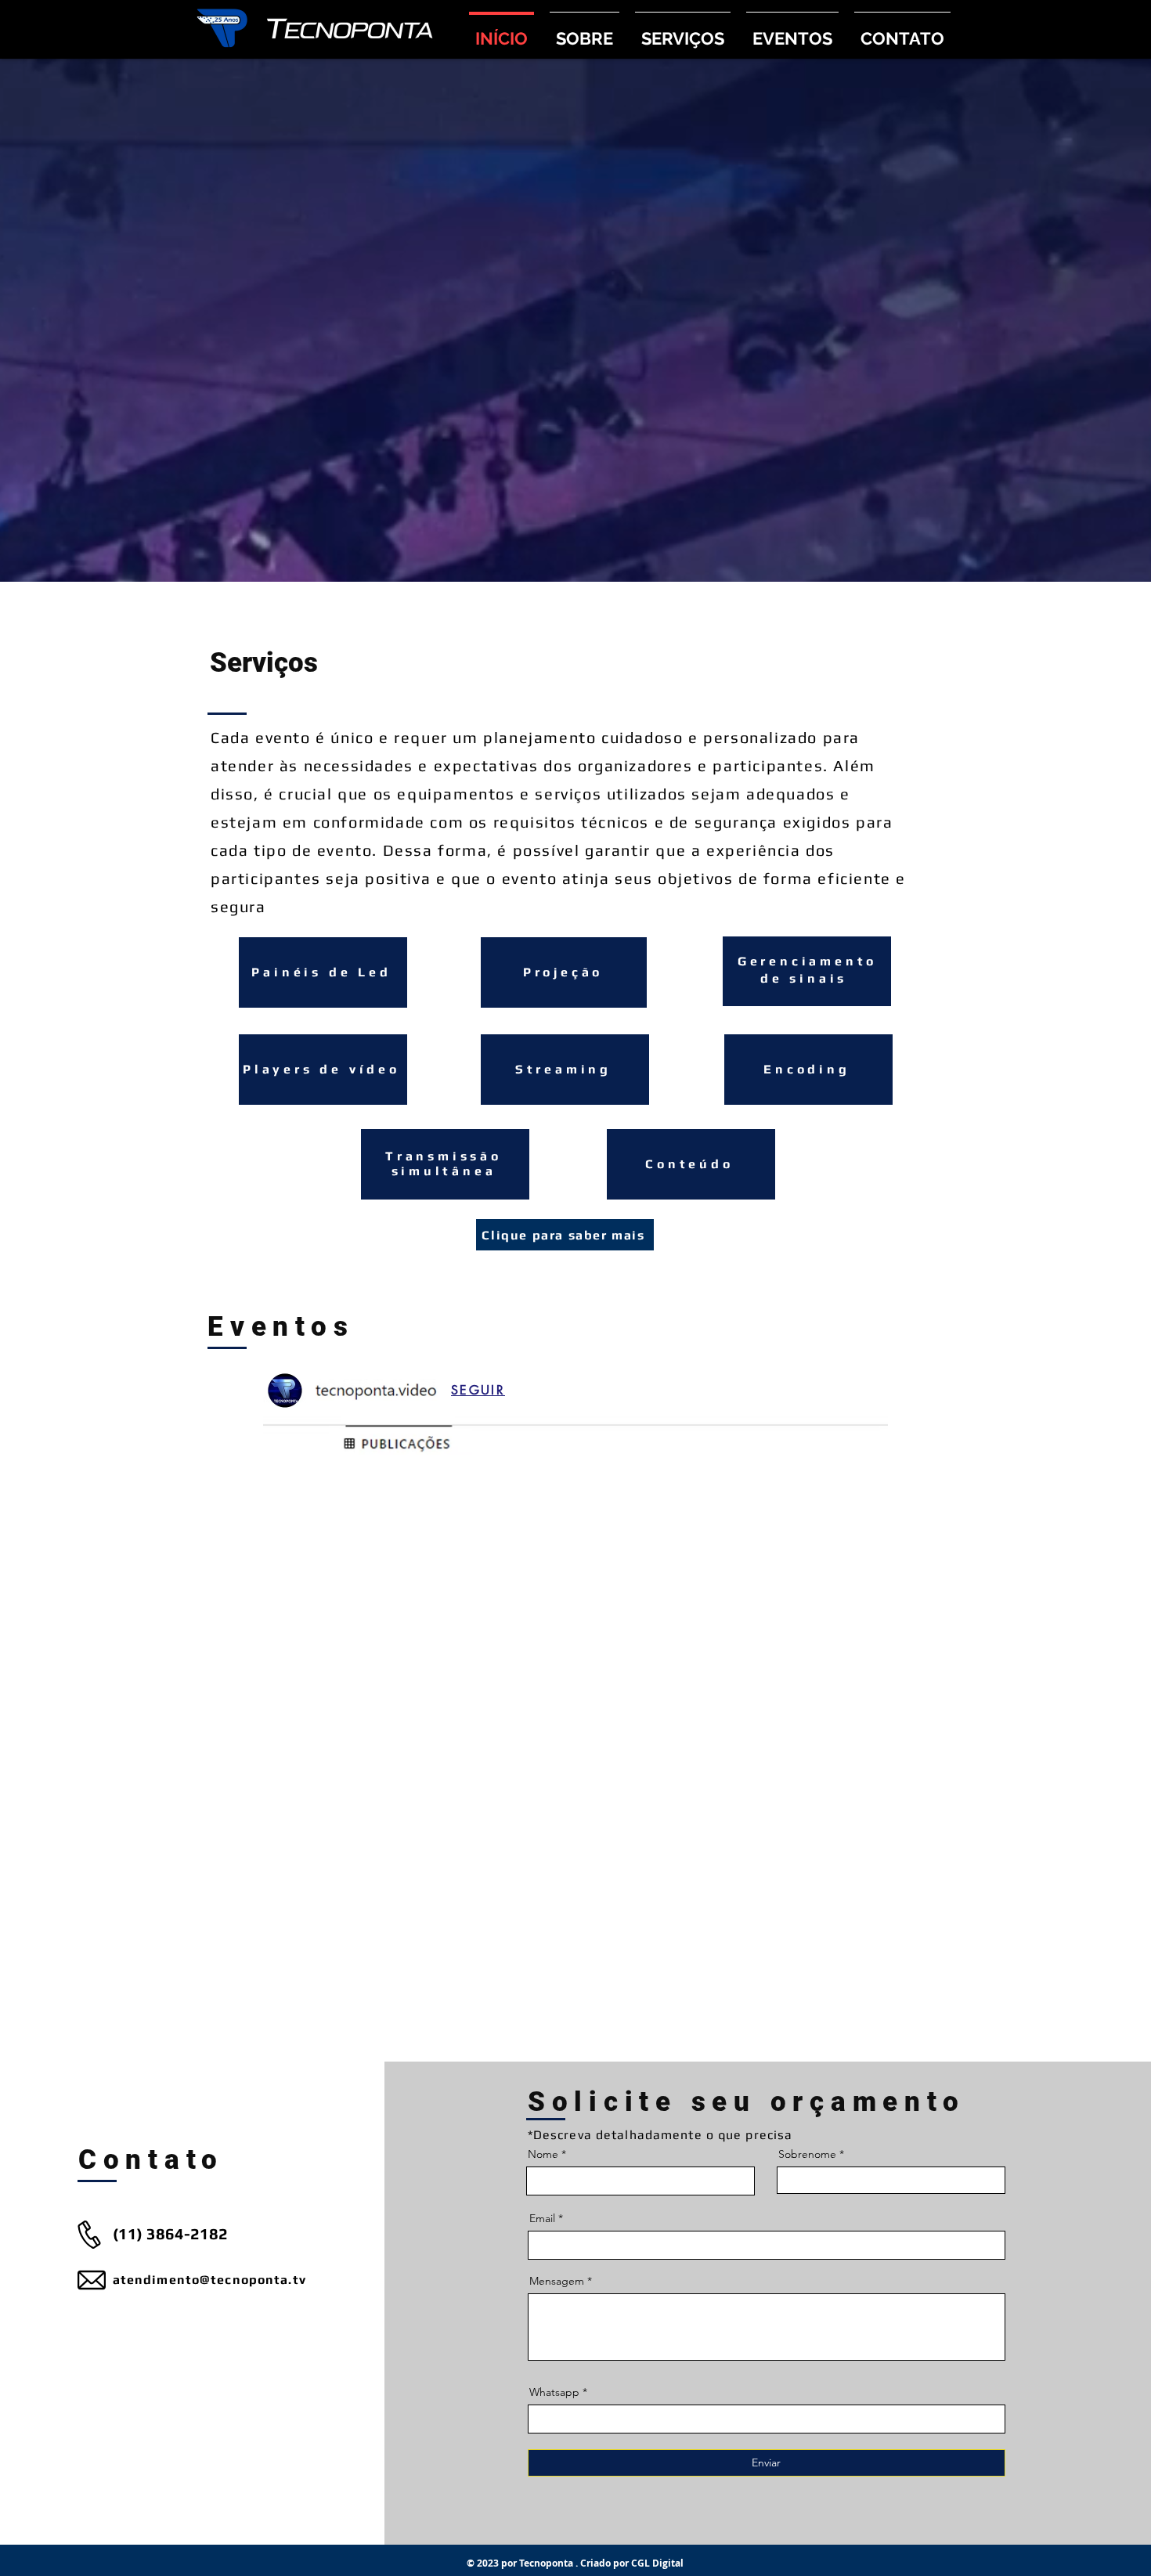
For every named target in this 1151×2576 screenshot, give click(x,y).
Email (542, 2218)
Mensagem (557, 2281)
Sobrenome (807, 2154)
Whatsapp (554, 2392)
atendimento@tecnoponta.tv (209, 2280)
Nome (543, 2154)
